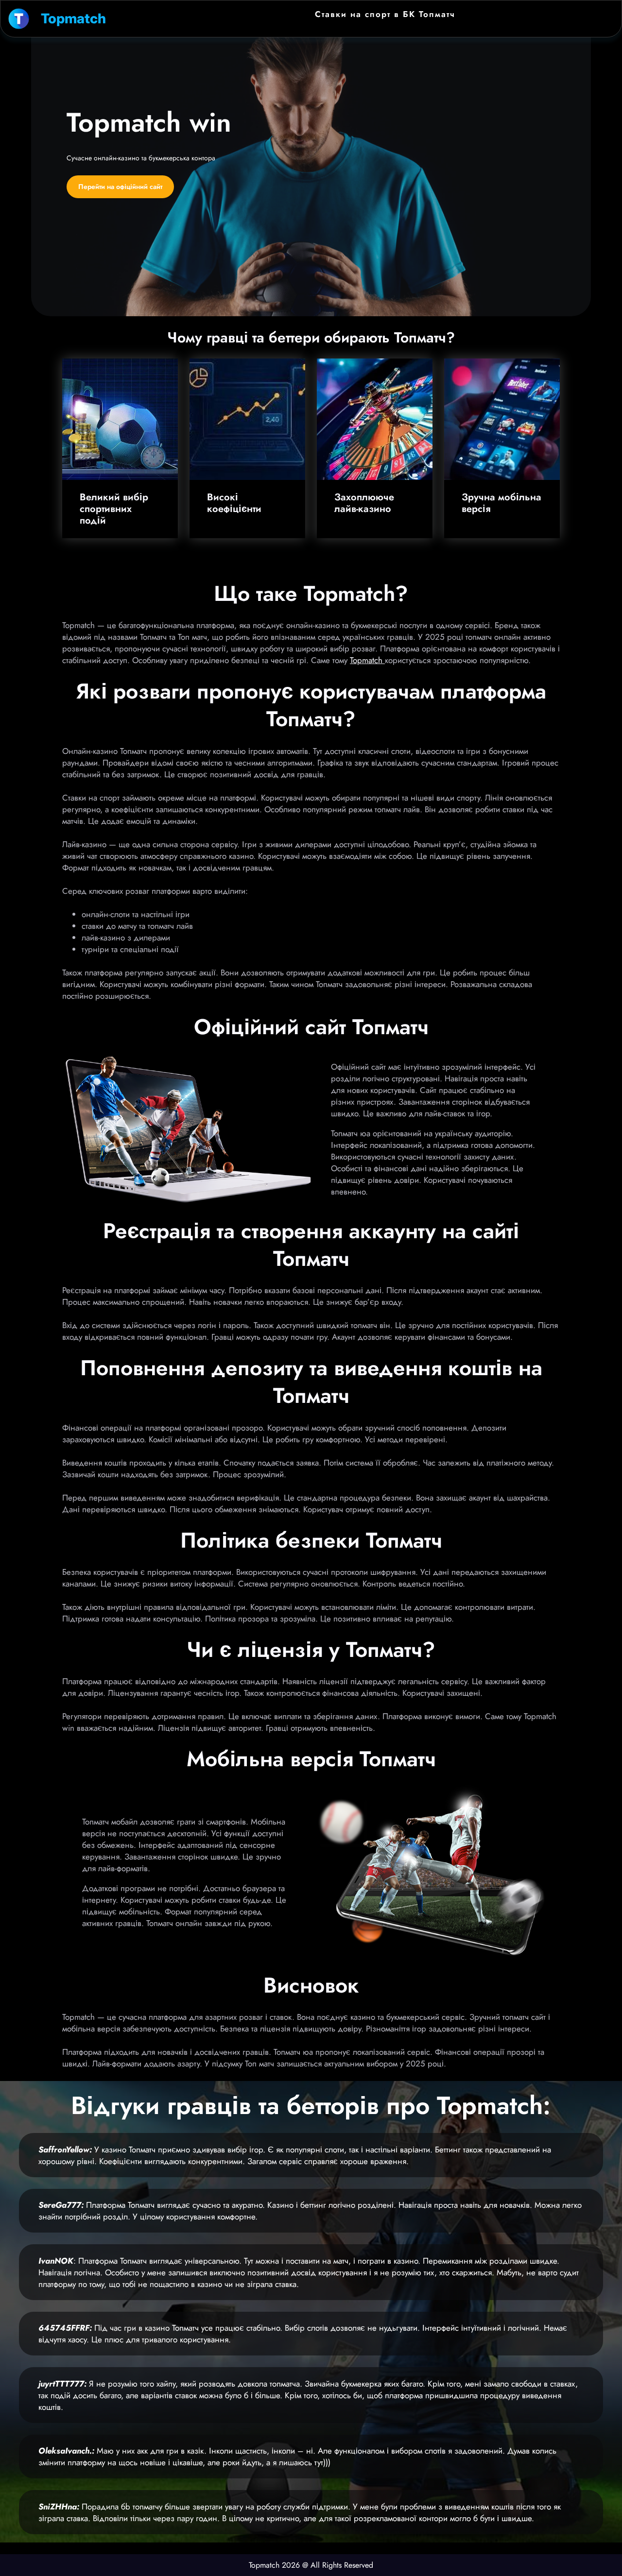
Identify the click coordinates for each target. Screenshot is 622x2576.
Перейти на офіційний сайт (120, 187)
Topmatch (73, 18)
